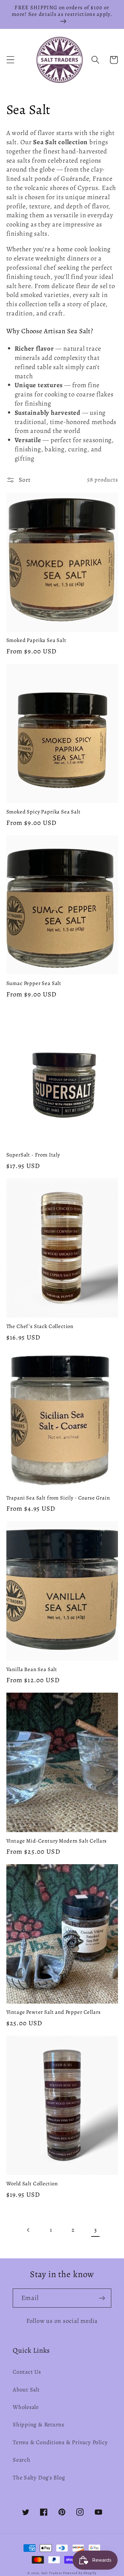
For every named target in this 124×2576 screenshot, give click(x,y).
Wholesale (26, 2407)
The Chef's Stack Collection (40, 1326)
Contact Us (27, 2372)
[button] (10, 60)
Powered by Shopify (80, 2573)
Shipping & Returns (38, 2424)
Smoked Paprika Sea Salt (36, 640)
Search (22, 2460)
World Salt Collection (32, 2184)
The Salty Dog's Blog (39, 2478)
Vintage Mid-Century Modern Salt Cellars (57, 1841)
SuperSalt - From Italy (33, 1155)
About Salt (26, 2390)
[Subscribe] (102, 2298)
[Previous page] (28, 2230)
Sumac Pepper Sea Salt (34, 983)
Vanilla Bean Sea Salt (32, 1669)
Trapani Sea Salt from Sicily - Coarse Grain (58, 1498)
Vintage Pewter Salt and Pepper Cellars (54, 2012)
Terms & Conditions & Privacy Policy (60, 2442)
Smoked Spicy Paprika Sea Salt (44, 812)
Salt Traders (52, 2573)
